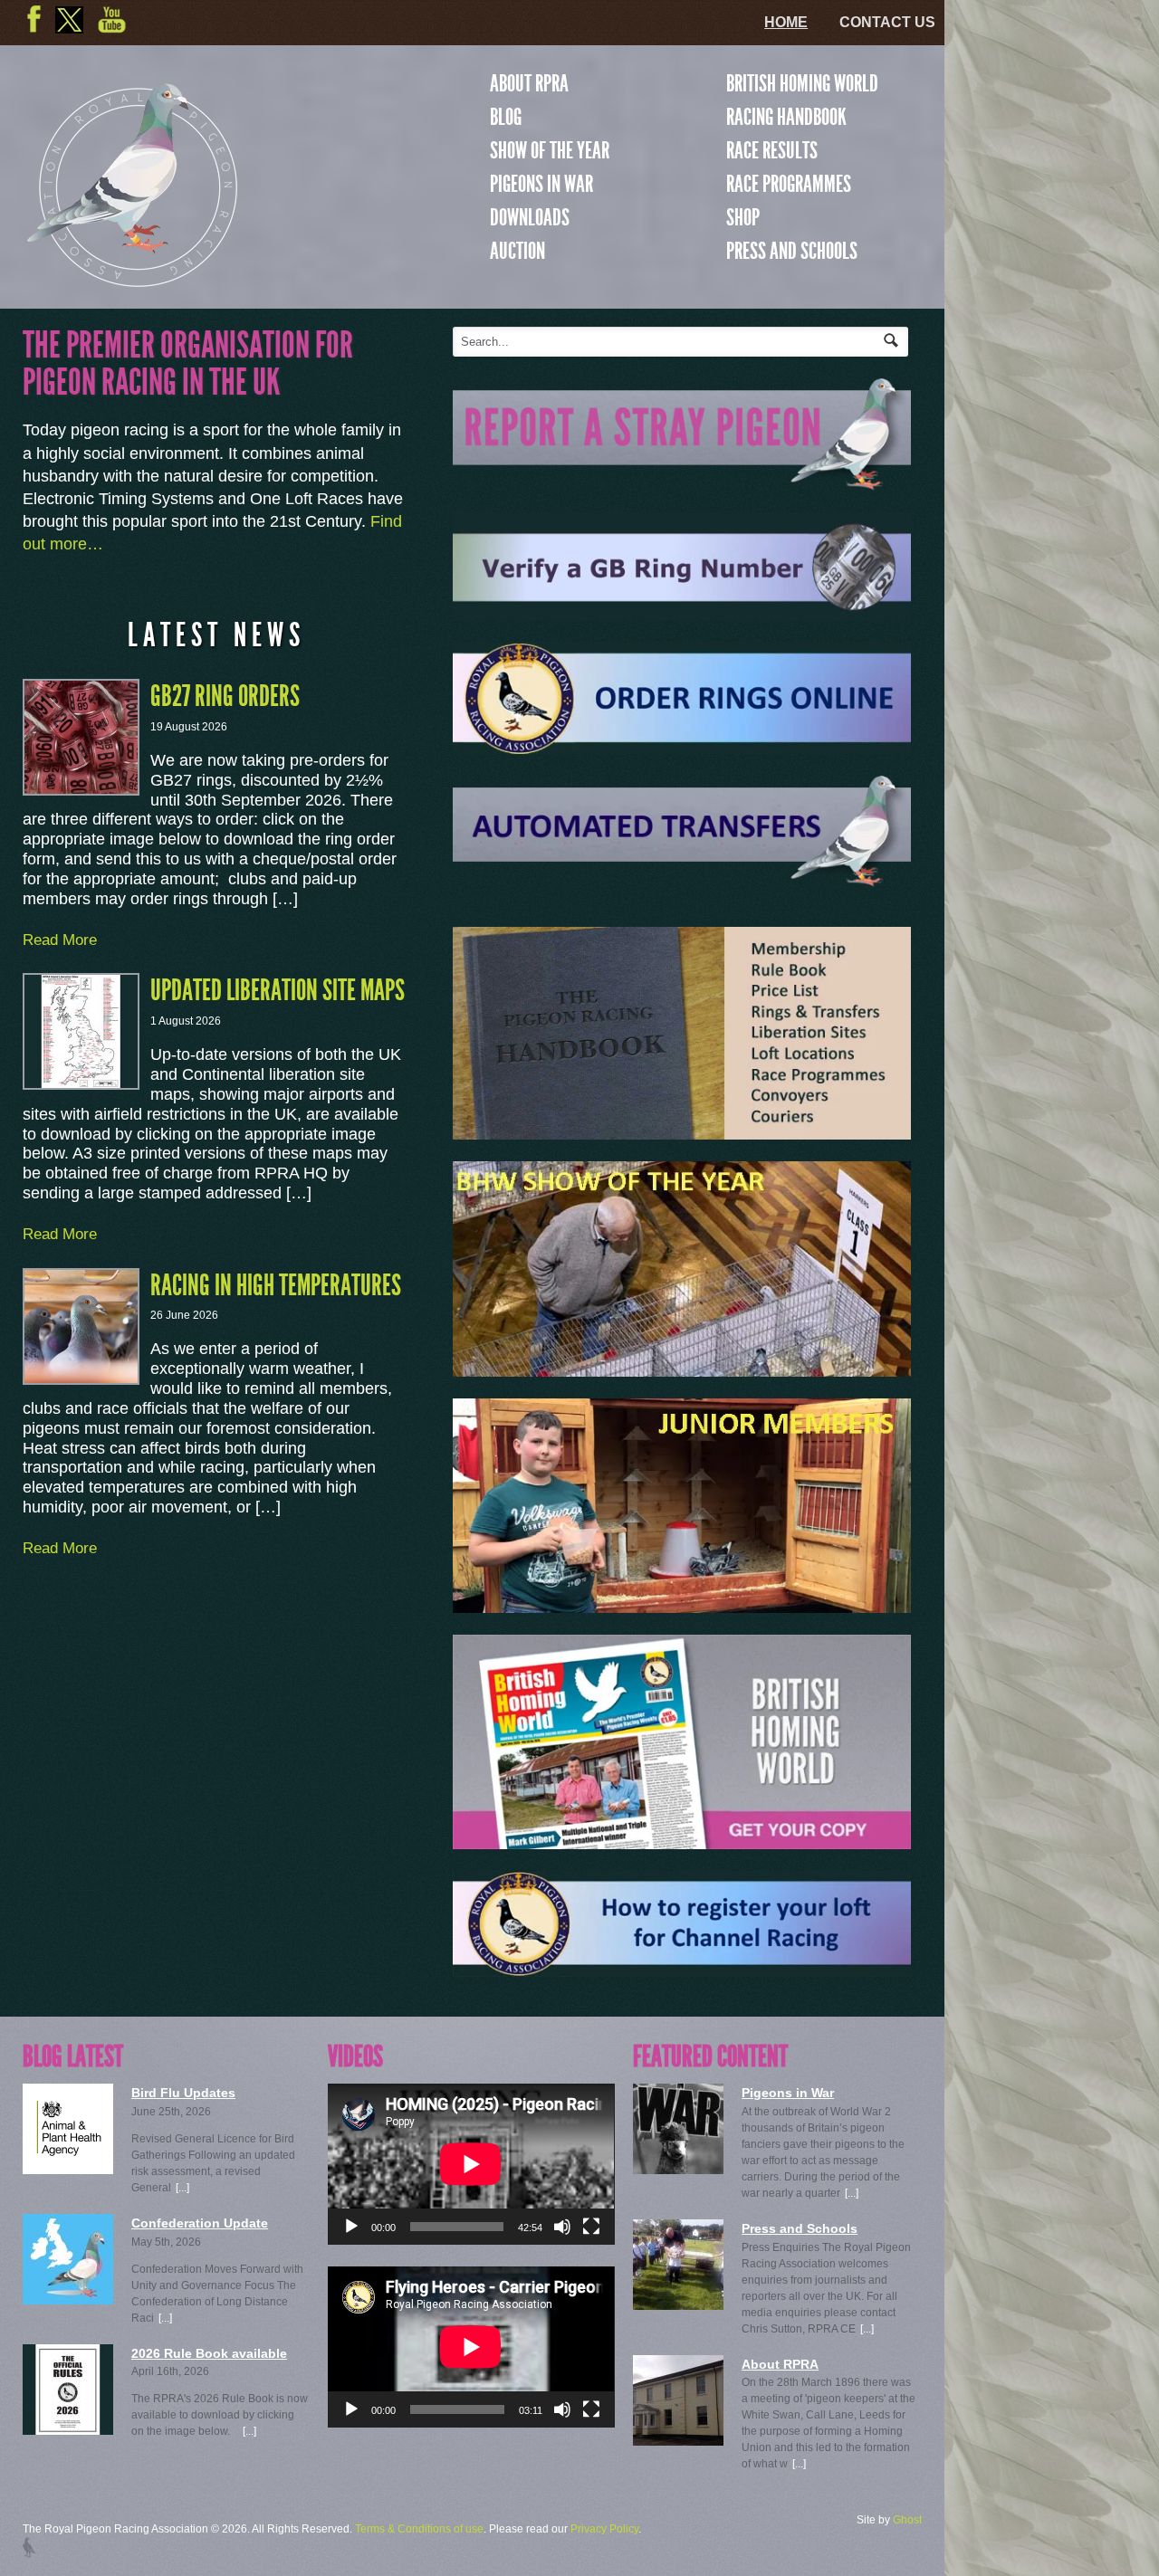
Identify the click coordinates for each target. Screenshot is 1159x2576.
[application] (471, 2164)
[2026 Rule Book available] (68, 2390)
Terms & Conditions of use (419, 2529)
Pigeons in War (541, 184)
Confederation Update (200, 2223)
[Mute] (562, 2227)
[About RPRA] (678, 2400)
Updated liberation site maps (278, 990)
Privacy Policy (604, 2529)
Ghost (907, 2520)
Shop (743, 217)
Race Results (772, 150)
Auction (517, 251)
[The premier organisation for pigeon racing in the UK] (132, 279)
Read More (60, 940)
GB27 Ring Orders (225, 696)
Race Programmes (789, 184)
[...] (182, 2188)
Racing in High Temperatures (276, 1285)
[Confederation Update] (68, 2259)
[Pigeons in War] (678, 2129)
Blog (506, 117)
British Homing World (802, 83)
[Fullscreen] (591, 2227)
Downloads (530, 217)
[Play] (351, 2227)
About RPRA (529, 83)
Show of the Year (550, 150)
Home (786, 22)
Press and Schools (792, 251)
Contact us (887, 22)
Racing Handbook (786, 117)
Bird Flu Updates (183, 2093)
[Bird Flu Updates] (68, 2129)
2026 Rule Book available (209, 2353)
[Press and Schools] (678, 2265)
